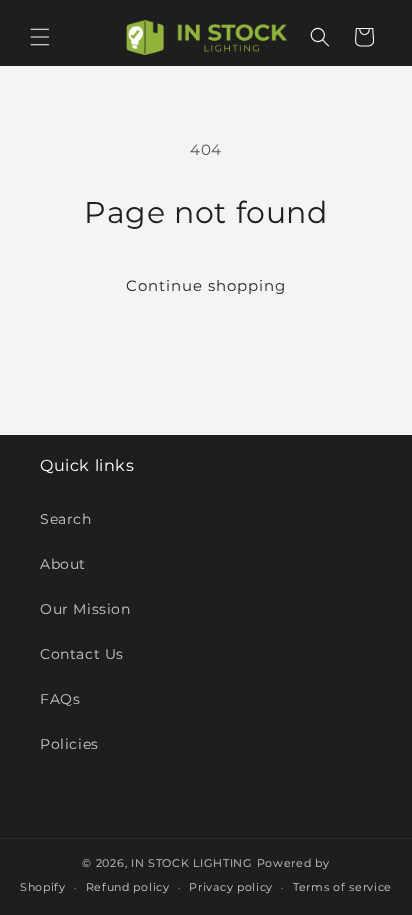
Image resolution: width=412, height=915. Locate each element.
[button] (40, 37)
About (63, 564)
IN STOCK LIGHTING (192, 863)
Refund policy (128, 887)
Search (66, 519)
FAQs (60, 699)
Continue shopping (206, 285)
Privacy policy (231, 887)
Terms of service (342, 887)
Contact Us (82, 654)
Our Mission (85, 609)
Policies (69, 744)
